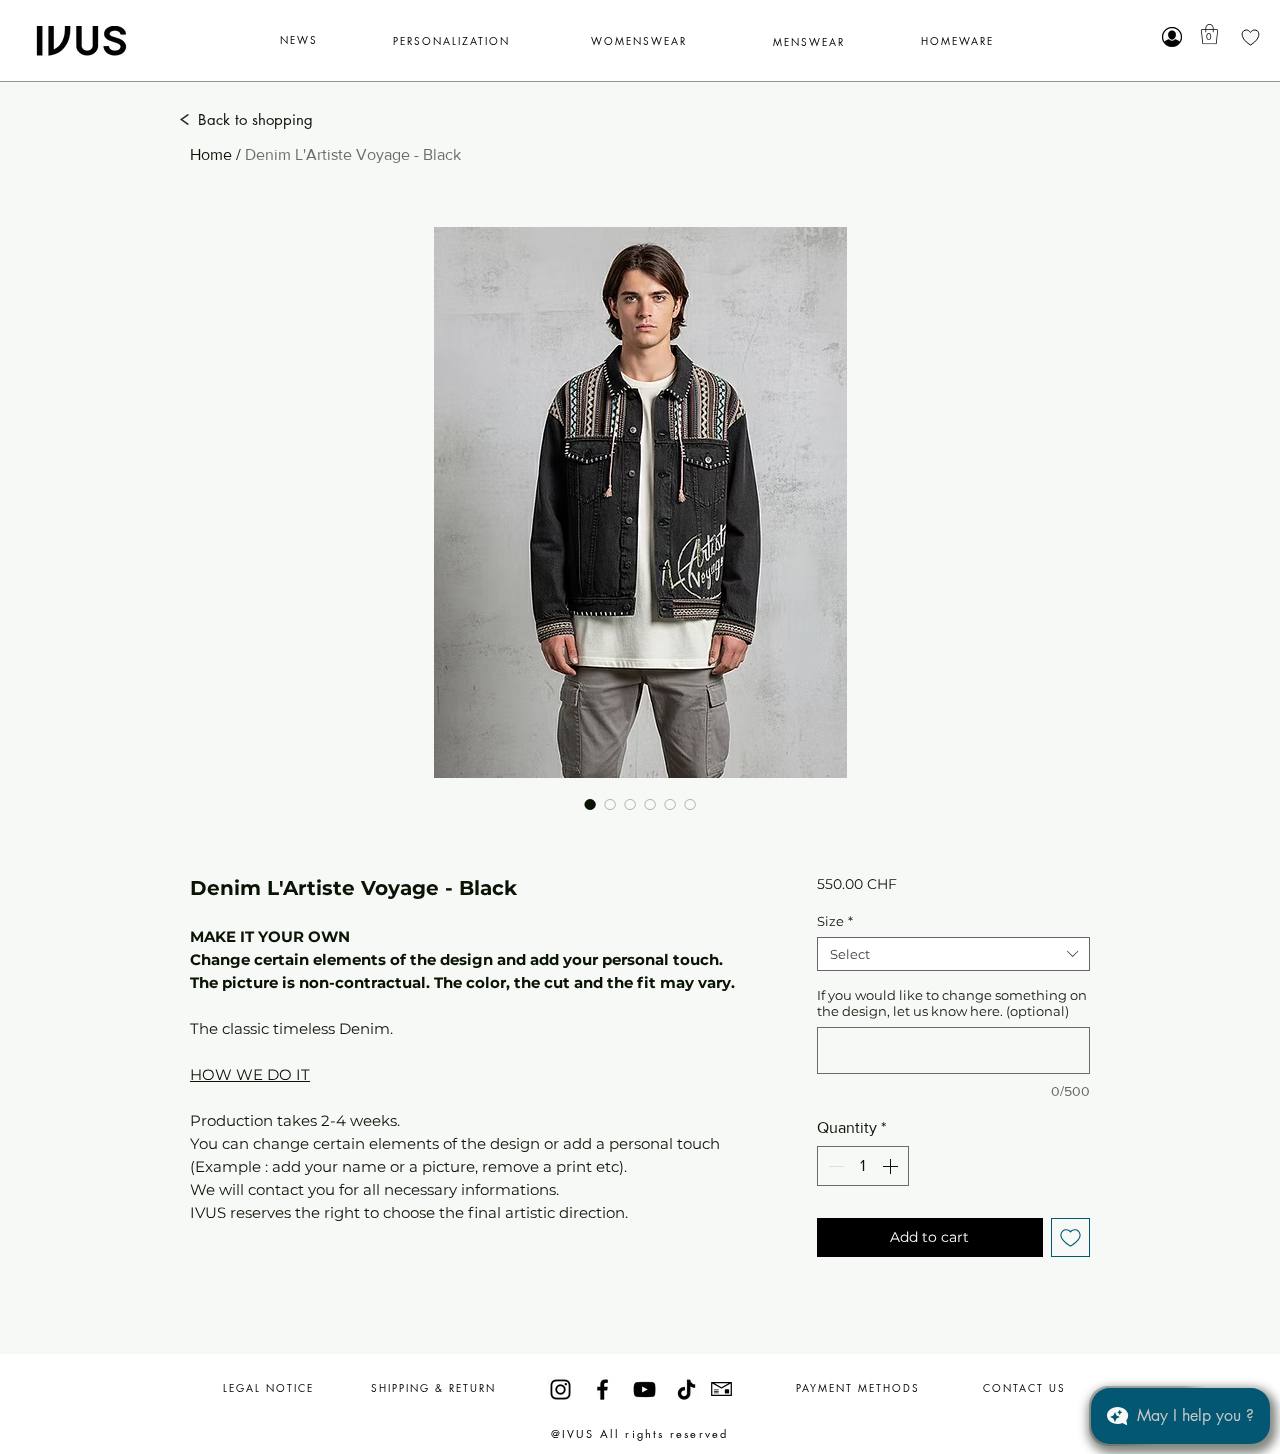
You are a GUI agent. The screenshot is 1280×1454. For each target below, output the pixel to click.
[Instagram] (560, 1389)
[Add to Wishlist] (1070, 1237)
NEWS (299, 39)
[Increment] (892, 1166)
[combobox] (953, 954)
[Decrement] (834, 1166)
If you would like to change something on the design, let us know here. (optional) (952, 1003)
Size (835, 921)
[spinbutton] (863, 1166)
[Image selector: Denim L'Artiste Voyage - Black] (590, 804)
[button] (1209, 34)
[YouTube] (644, 1389)
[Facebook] (602, 1389)
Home (211, 154)
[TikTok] (686, 1389)
